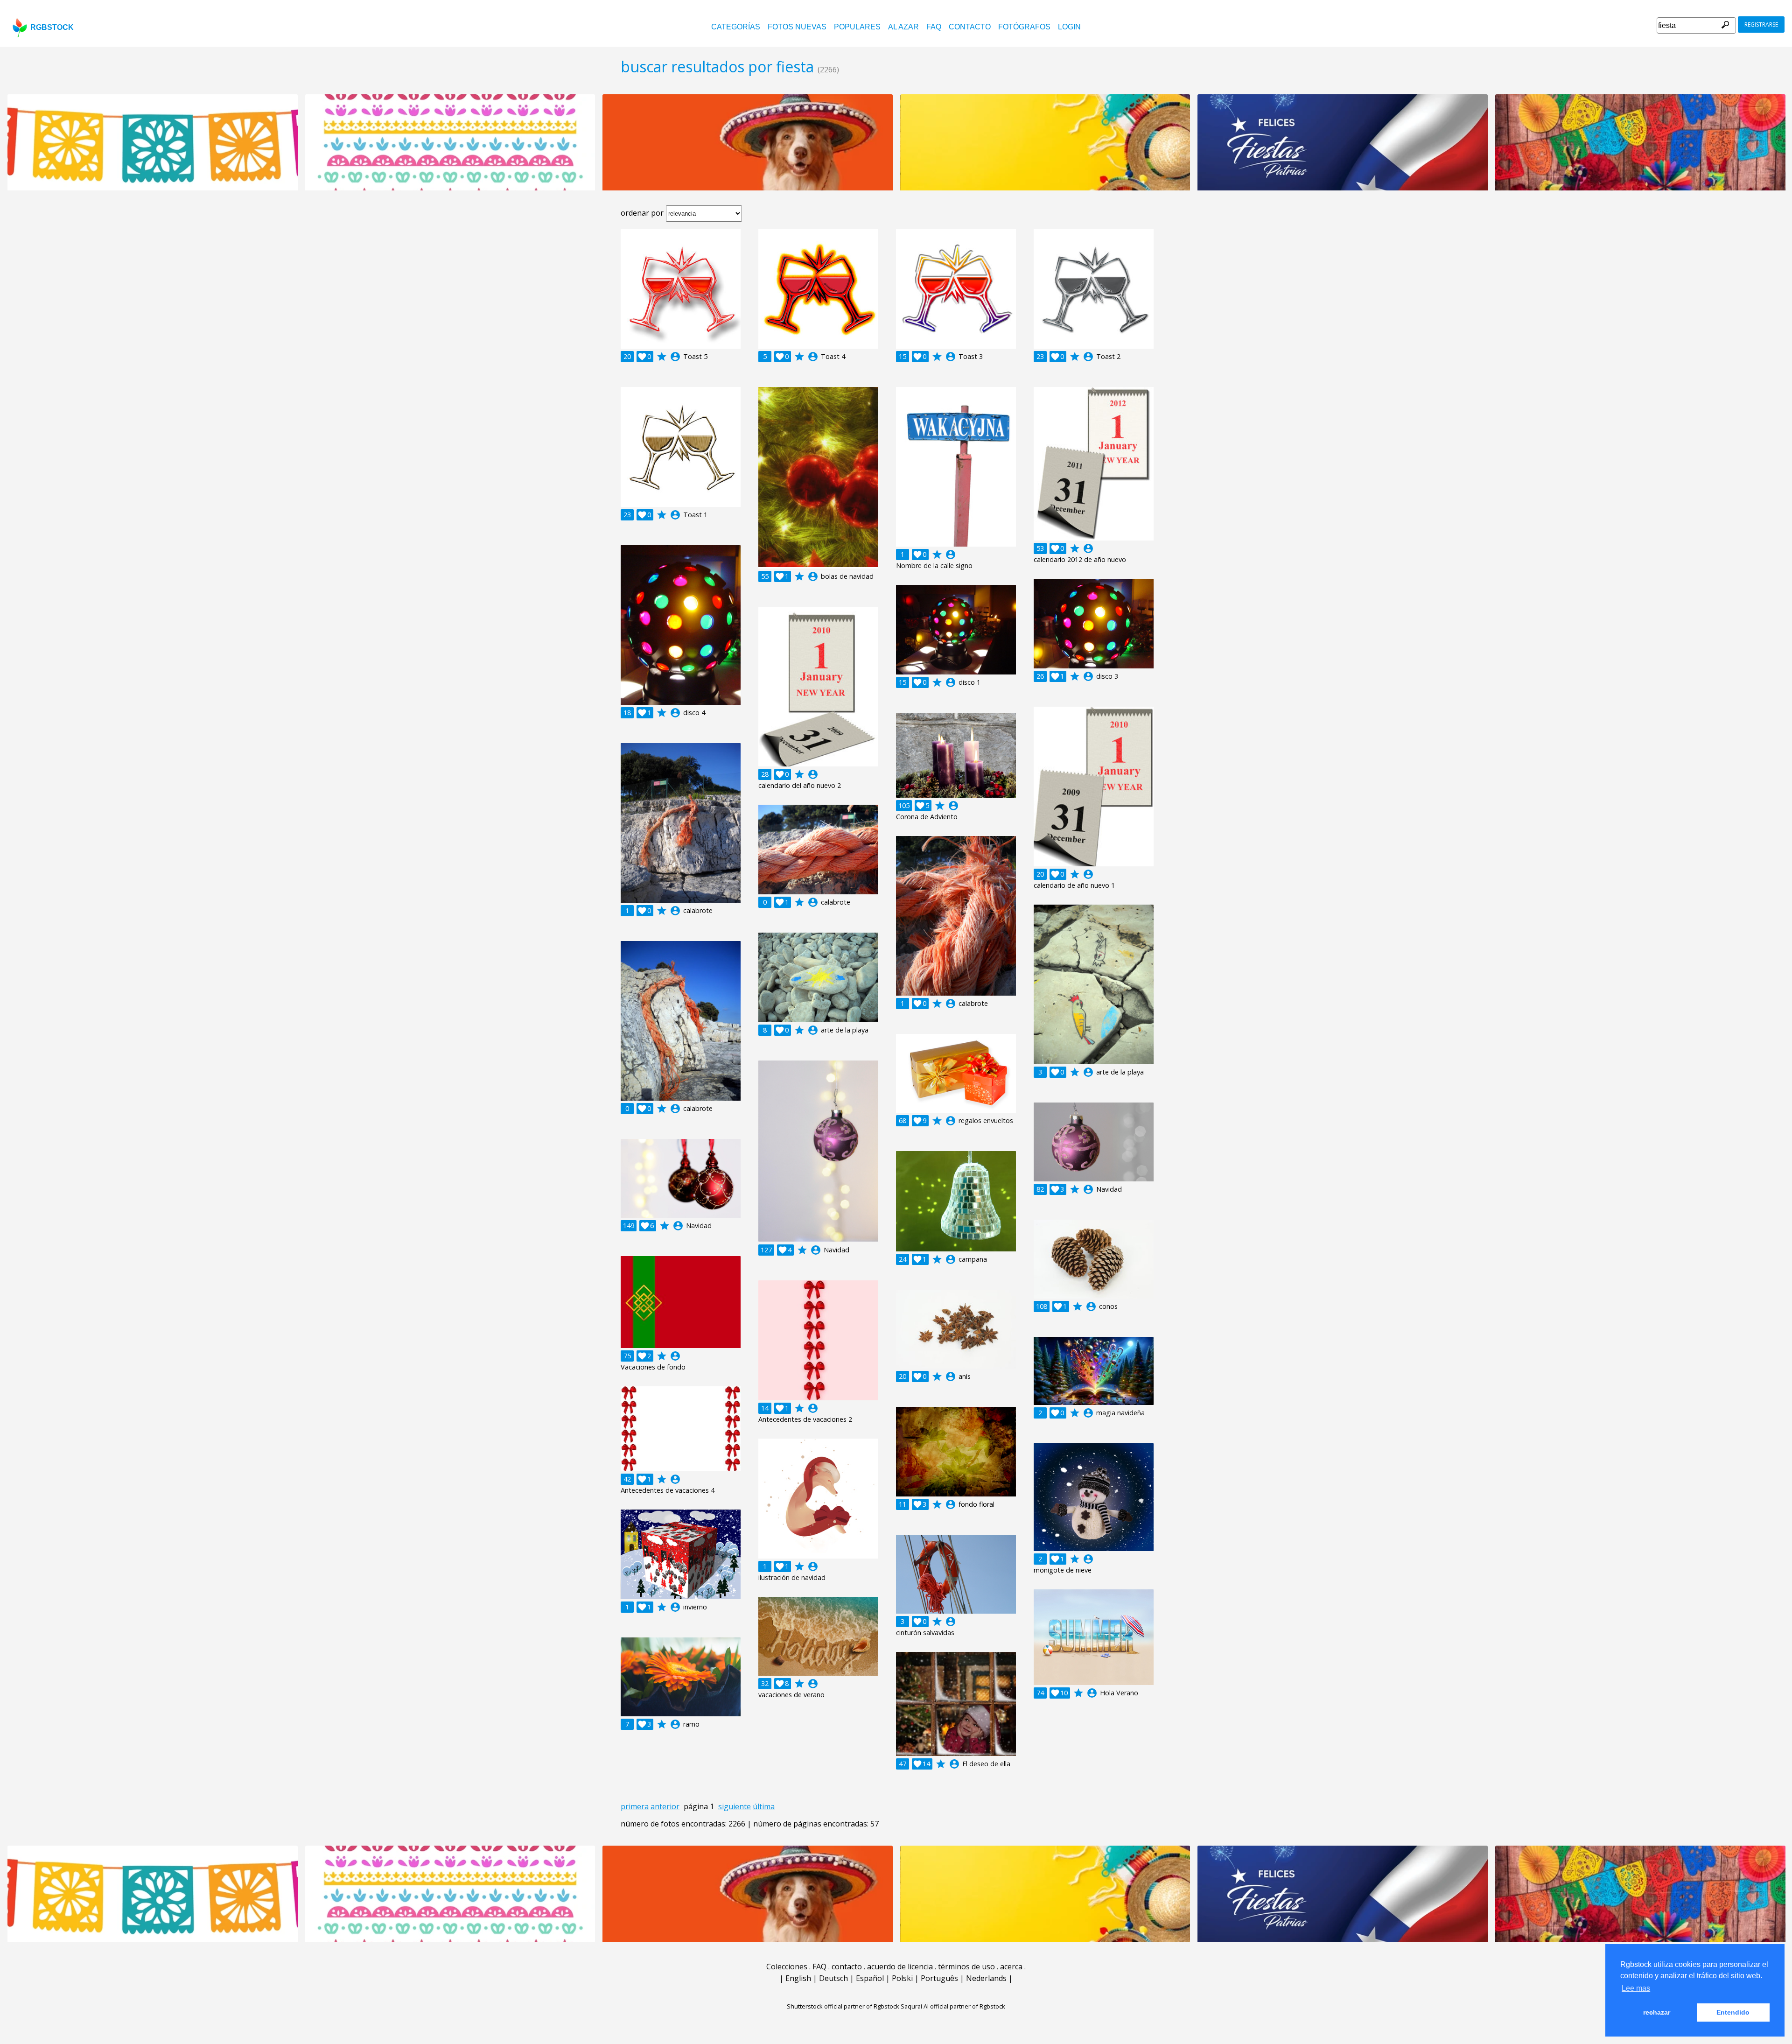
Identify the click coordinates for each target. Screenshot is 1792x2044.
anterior (665, 1806)
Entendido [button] (1733, 2012)
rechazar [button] (1657, 2012)
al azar (903, 27)
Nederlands (986, 1978)
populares (857, 27)
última (764, 1806)
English (798, 1978)
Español (870, 1978)
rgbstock (52, 27)
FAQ (934, 27)
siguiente (735, 1806)
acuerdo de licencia (900, 1967)
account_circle (675, 357)
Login (1069, 27)
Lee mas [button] (1636, 1988)
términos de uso (966, 1967)
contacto (970, 27)
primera (635, 1806)
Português (939, 1978)
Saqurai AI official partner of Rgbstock (953, 2006)
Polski (902, 1978)
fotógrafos (1024, 27)
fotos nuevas (797, 27)
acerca (1011, 1967)
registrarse (1761, 25)
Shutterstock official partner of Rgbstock (843, 2006)
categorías (736, 27)
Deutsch (833, 1978)
